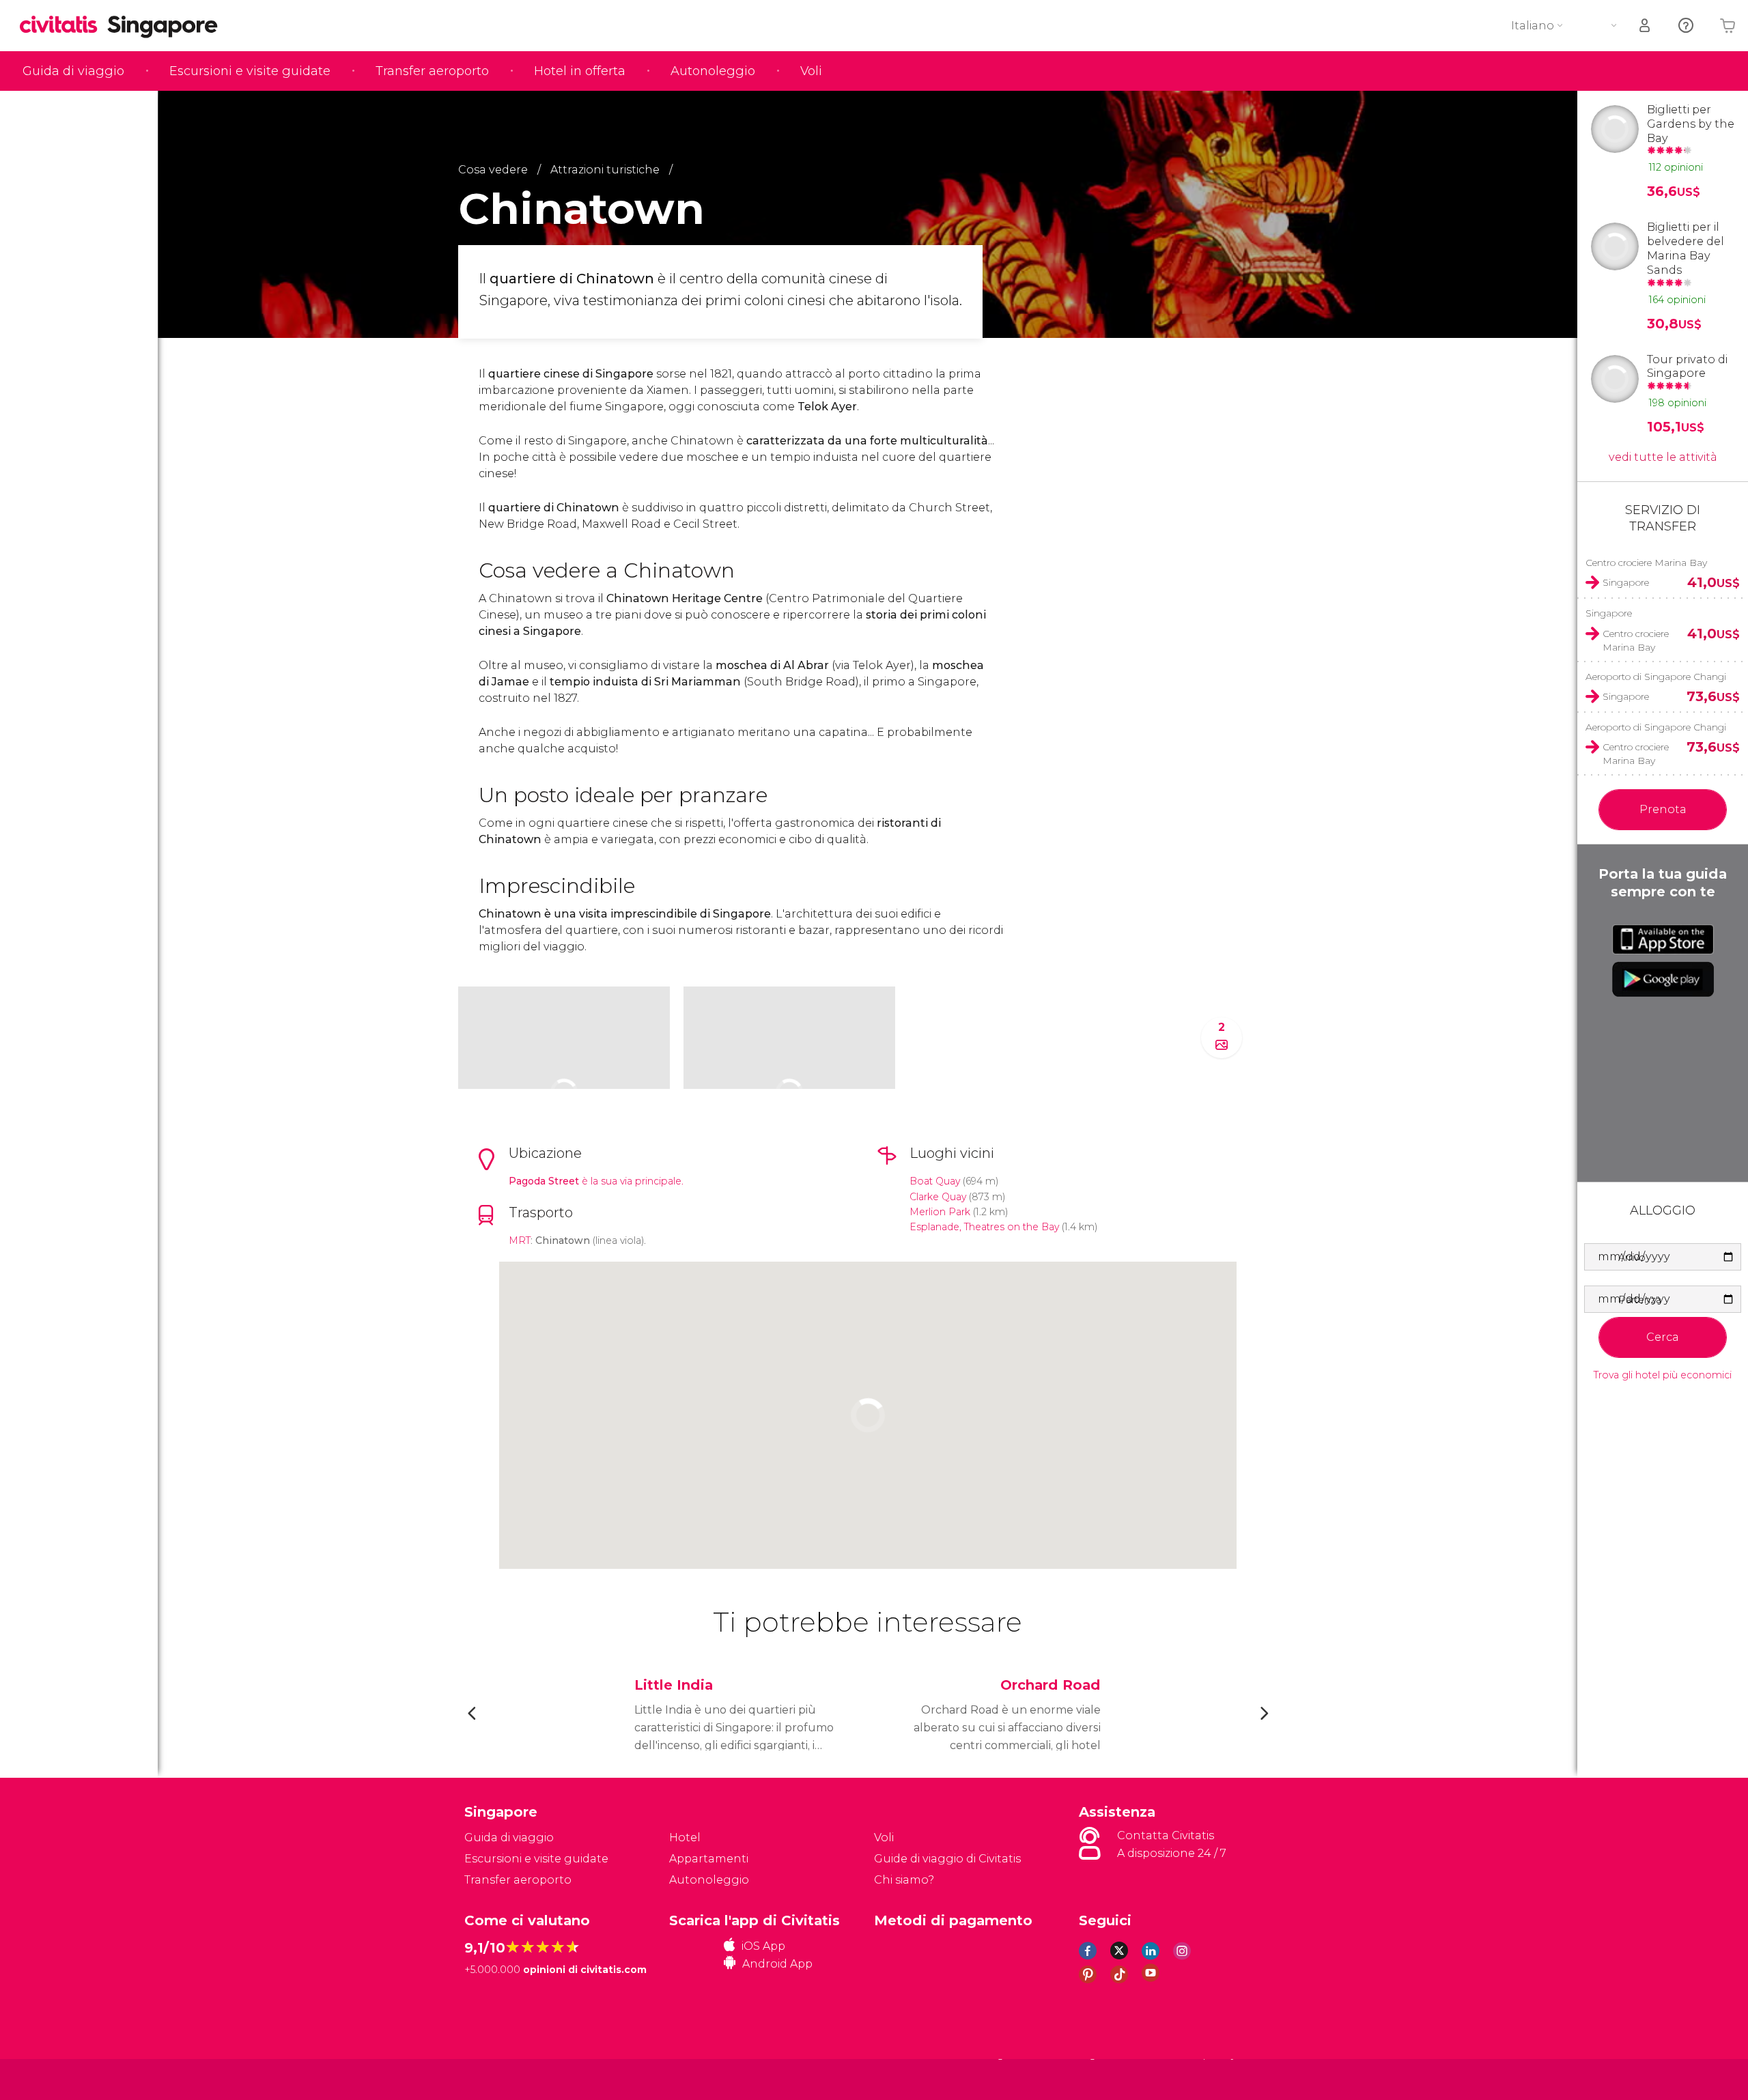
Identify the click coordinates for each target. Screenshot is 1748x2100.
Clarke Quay (938, 1197)
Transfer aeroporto (432, 71)
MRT (520, 1240)
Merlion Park (940, 1212)
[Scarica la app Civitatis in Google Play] (1663, 979)
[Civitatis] (499, 2078)
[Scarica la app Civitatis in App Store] (1663, 939)
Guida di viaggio (73, 71)
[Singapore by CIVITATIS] (64, 26)
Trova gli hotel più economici (1663, 1375)
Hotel (685, 1837)
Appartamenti (709, 1859)
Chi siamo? (904, 1880)
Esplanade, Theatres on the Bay (984, 1227)
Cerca (1663, 1337)
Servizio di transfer (1663, 518)
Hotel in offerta (580, 71)
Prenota (1663, 809)
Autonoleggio (713, 71)
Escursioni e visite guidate (250, 71)
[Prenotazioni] (1646, 26)
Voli (811, 71)
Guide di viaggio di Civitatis (947, 1859)
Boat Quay (935, 1181)
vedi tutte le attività (1663, 457)
